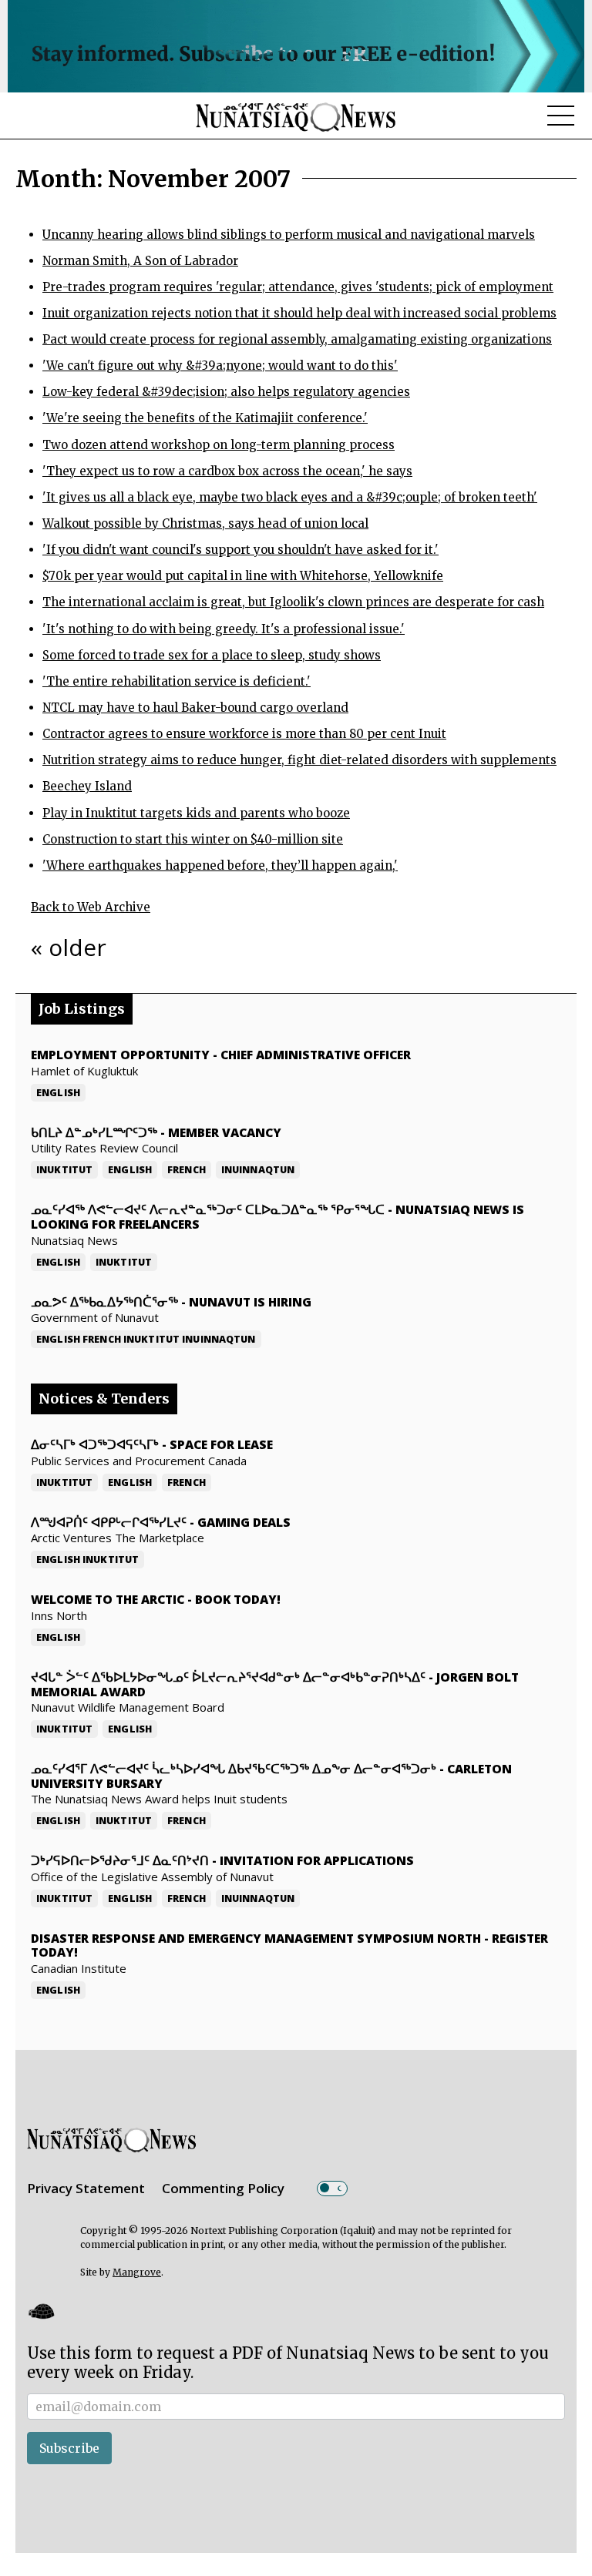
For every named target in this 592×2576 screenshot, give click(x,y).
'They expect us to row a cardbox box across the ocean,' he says (227, 471)
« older (69, 947)
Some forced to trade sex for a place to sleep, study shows (212, 655)
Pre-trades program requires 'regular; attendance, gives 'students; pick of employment (298, 287)
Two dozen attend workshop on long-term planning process (219, 445)
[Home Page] (296, 116)
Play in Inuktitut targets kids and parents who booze (196, 813)
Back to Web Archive (91, 907)
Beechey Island (87, 786)
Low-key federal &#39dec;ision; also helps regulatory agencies (226, 392)
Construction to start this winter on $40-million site (193, 839)
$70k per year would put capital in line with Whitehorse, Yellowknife (243, 576)
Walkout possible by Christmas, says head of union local (205, 523)
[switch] (332, 2189)
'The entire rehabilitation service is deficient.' (177, 681)
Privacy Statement (86, 2188)
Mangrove (137, 2272)
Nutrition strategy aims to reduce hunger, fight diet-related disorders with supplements (299, 760)
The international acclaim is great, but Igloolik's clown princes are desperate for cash (293, 602)
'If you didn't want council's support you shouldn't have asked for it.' (240, 550)
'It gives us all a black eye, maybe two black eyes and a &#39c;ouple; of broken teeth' (290, 497)
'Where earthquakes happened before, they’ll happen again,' (220, 865)
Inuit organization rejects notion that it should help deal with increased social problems (299, 313)
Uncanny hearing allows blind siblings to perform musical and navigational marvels (289, 235)
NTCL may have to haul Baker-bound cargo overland (195, 708)
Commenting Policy (223, 2188)
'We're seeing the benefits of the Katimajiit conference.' (205, 418)
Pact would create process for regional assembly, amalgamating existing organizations (297, 339)
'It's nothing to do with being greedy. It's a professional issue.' (224, 629)
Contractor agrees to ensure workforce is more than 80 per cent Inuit (244, 734)
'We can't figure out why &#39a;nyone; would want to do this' (220, 366)
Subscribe (69, 2448)
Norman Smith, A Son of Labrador (140, 261)
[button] (41, 2311)
